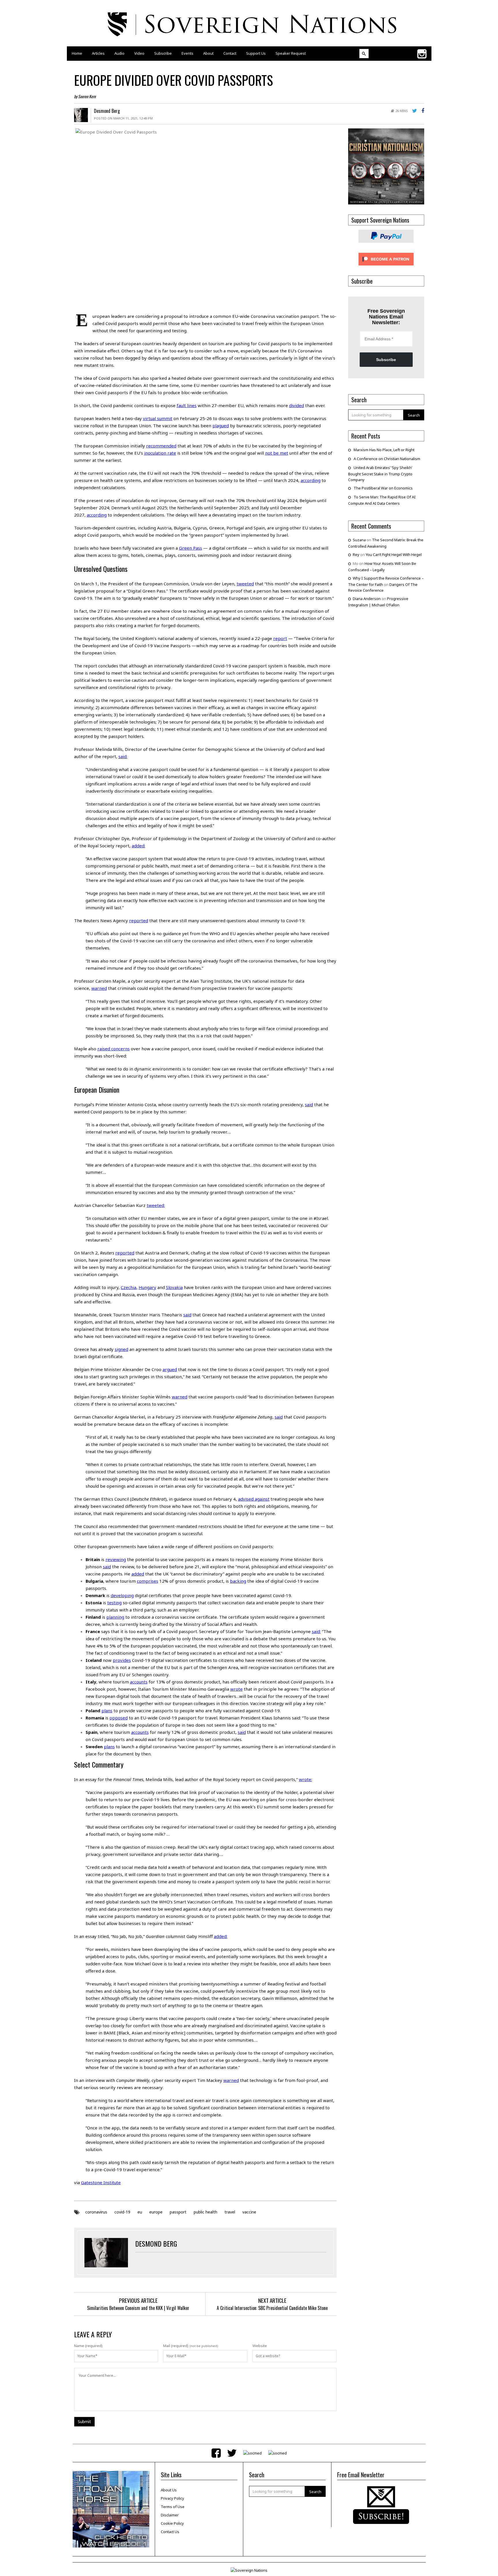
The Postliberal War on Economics (383, 488)
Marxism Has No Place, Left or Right (384, 450)
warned (99, 988)
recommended (161, 446)
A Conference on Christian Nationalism (387, 459)
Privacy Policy (172, 2498)
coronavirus (96, 2212)
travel (230, 2212)
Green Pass (190, 548)
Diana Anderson (367, 599)
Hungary (147, 1287)
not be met (277, 453)
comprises (148, 1581)
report (280, 638)
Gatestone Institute (101, 2182)
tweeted (245, 584)
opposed (119, 1718)
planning (115, 1617)
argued (170, 1369)
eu (140, 2212)
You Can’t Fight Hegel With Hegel (394, 555)
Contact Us (170, 2532)
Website (260, 2346)
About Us (169, 2490)
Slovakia (174, 1287)
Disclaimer (170, 2515)
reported (139, 920)
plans (107, 1711)
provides (122, 1660)
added (138, 846)
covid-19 (122, 2212)
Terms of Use (173, 2507)
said (122, 756)
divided (297, 405)
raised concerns (114, 1049)
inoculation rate (160, 453)
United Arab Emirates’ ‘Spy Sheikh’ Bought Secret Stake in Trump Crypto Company (380, 474)
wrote (236, 1689)
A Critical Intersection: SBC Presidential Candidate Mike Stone (272, 2308)
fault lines (187, 405)
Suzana (359, 540)
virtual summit (158, 418)
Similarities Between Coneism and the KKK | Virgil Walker (138, 2308)
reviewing (116, 1559)
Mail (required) (176, 2346)
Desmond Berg (107, 111)
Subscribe (386, 360)
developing (122, 1595)
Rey (356, 555)
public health (205, 2212)
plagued (221, 426)
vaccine (249, 2212)
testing (114, 1603)
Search (414, 415)
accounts (139, 1682)
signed (121, 1349)
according (311, 480)
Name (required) (88, 2346)
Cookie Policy (172, 2523)
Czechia (129, 1287)
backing (238, 1581)
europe (156, 2212)
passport (178, 2212)
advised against (254, 1499)
